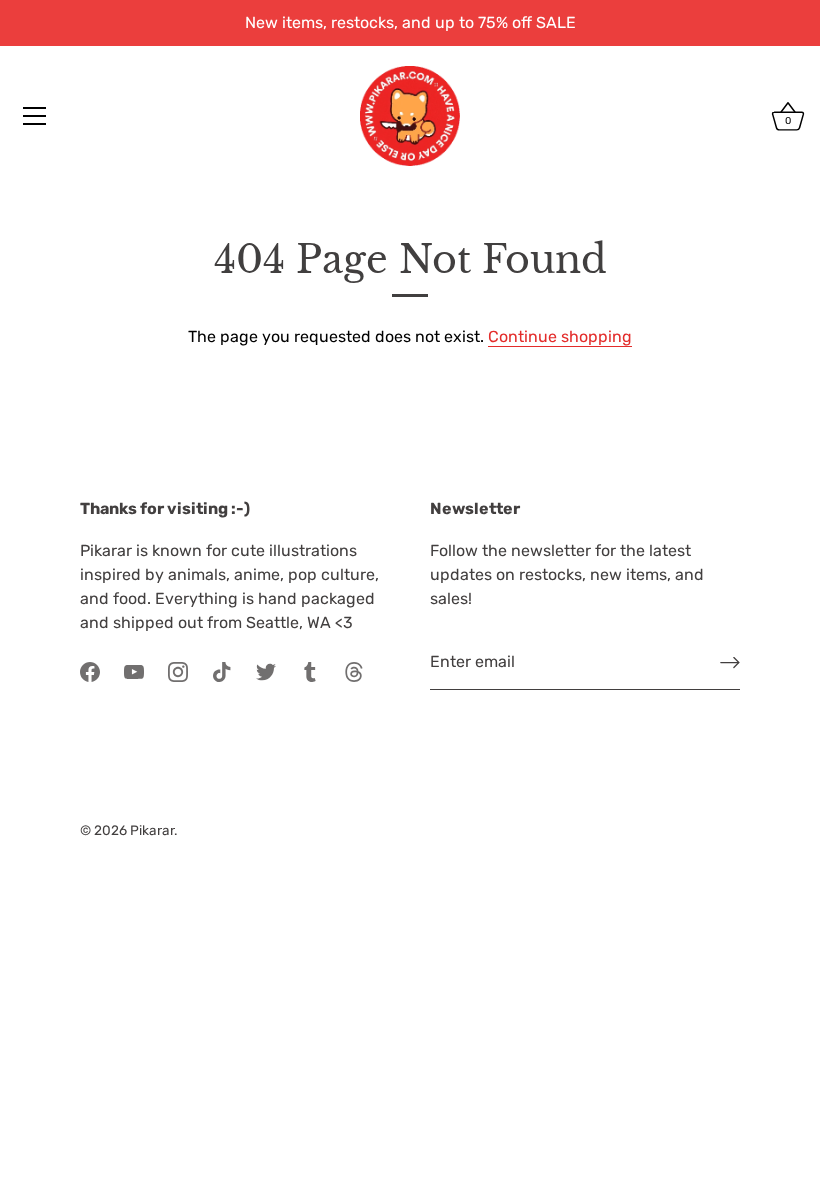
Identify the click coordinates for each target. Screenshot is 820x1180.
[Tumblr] (310, 670)
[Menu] (35, 116)
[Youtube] (134, 670)
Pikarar (152, 830)
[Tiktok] (222, 670)
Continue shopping (560, 336)
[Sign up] (730, 662)
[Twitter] (266, 670)
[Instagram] (178, 670)
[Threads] (354, 670)
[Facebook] (90, 670)
